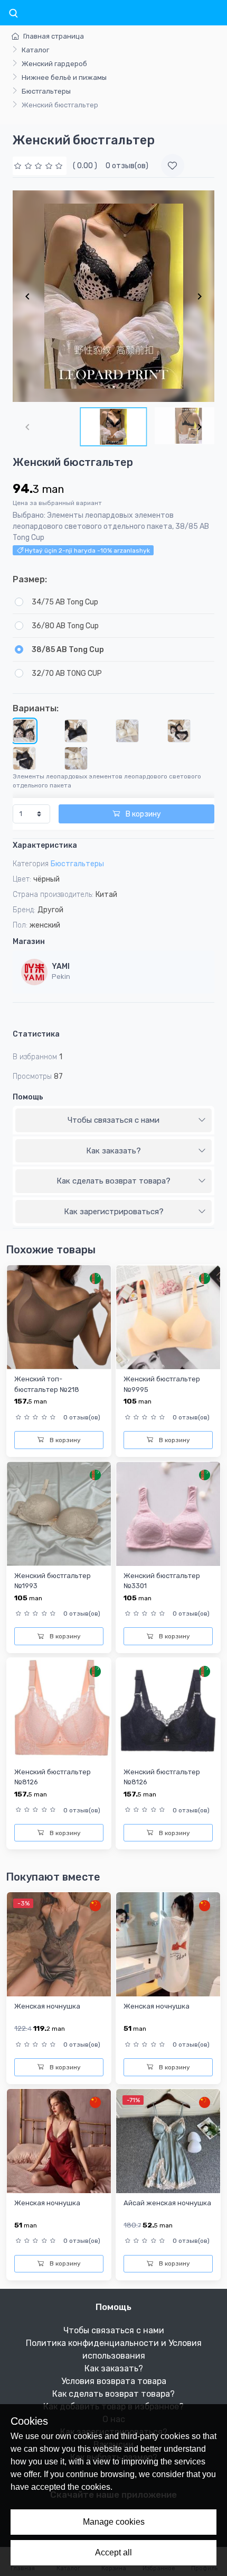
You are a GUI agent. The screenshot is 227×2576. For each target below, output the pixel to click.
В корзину (143, 814)
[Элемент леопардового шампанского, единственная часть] (127, 731)
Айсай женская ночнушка (167, 2203)
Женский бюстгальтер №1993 (53, 1581)
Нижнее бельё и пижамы (64, 77)
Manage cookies (114, 2522)
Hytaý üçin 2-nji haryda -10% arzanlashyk (87, 551)
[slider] (40, 166)
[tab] (113, 1121)
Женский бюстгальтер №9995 (162, 1384)
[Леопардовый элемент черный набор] (24, 758)
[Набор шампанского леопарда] (76, 758)
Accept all (113, 2552)
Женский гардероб (54, 64)
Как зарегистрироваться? (114, 1212)
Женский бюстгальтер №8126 (53, 1777)
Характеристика (45, 845)
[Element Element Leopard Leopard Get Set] (179, 731)
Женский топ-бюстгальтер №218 (47, 1384)
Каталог (35, 50)
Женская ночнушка (47, 2006)
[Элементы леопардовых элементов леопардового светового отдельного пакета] (24, 731)
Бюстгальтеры (46, 91)
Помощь (28, 1097)
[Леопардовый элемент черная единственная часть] (76, 731)
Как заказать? (113, 1151)
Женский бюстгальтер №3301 (162, 1581)
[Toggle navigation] (13, 14)
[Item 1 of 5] (113, 296)
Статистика (36, 1034)
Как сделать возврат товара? (113, 1181)
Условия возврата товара (114, 2381)
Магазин (29, 942)
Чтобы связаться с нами (113, 1120)
